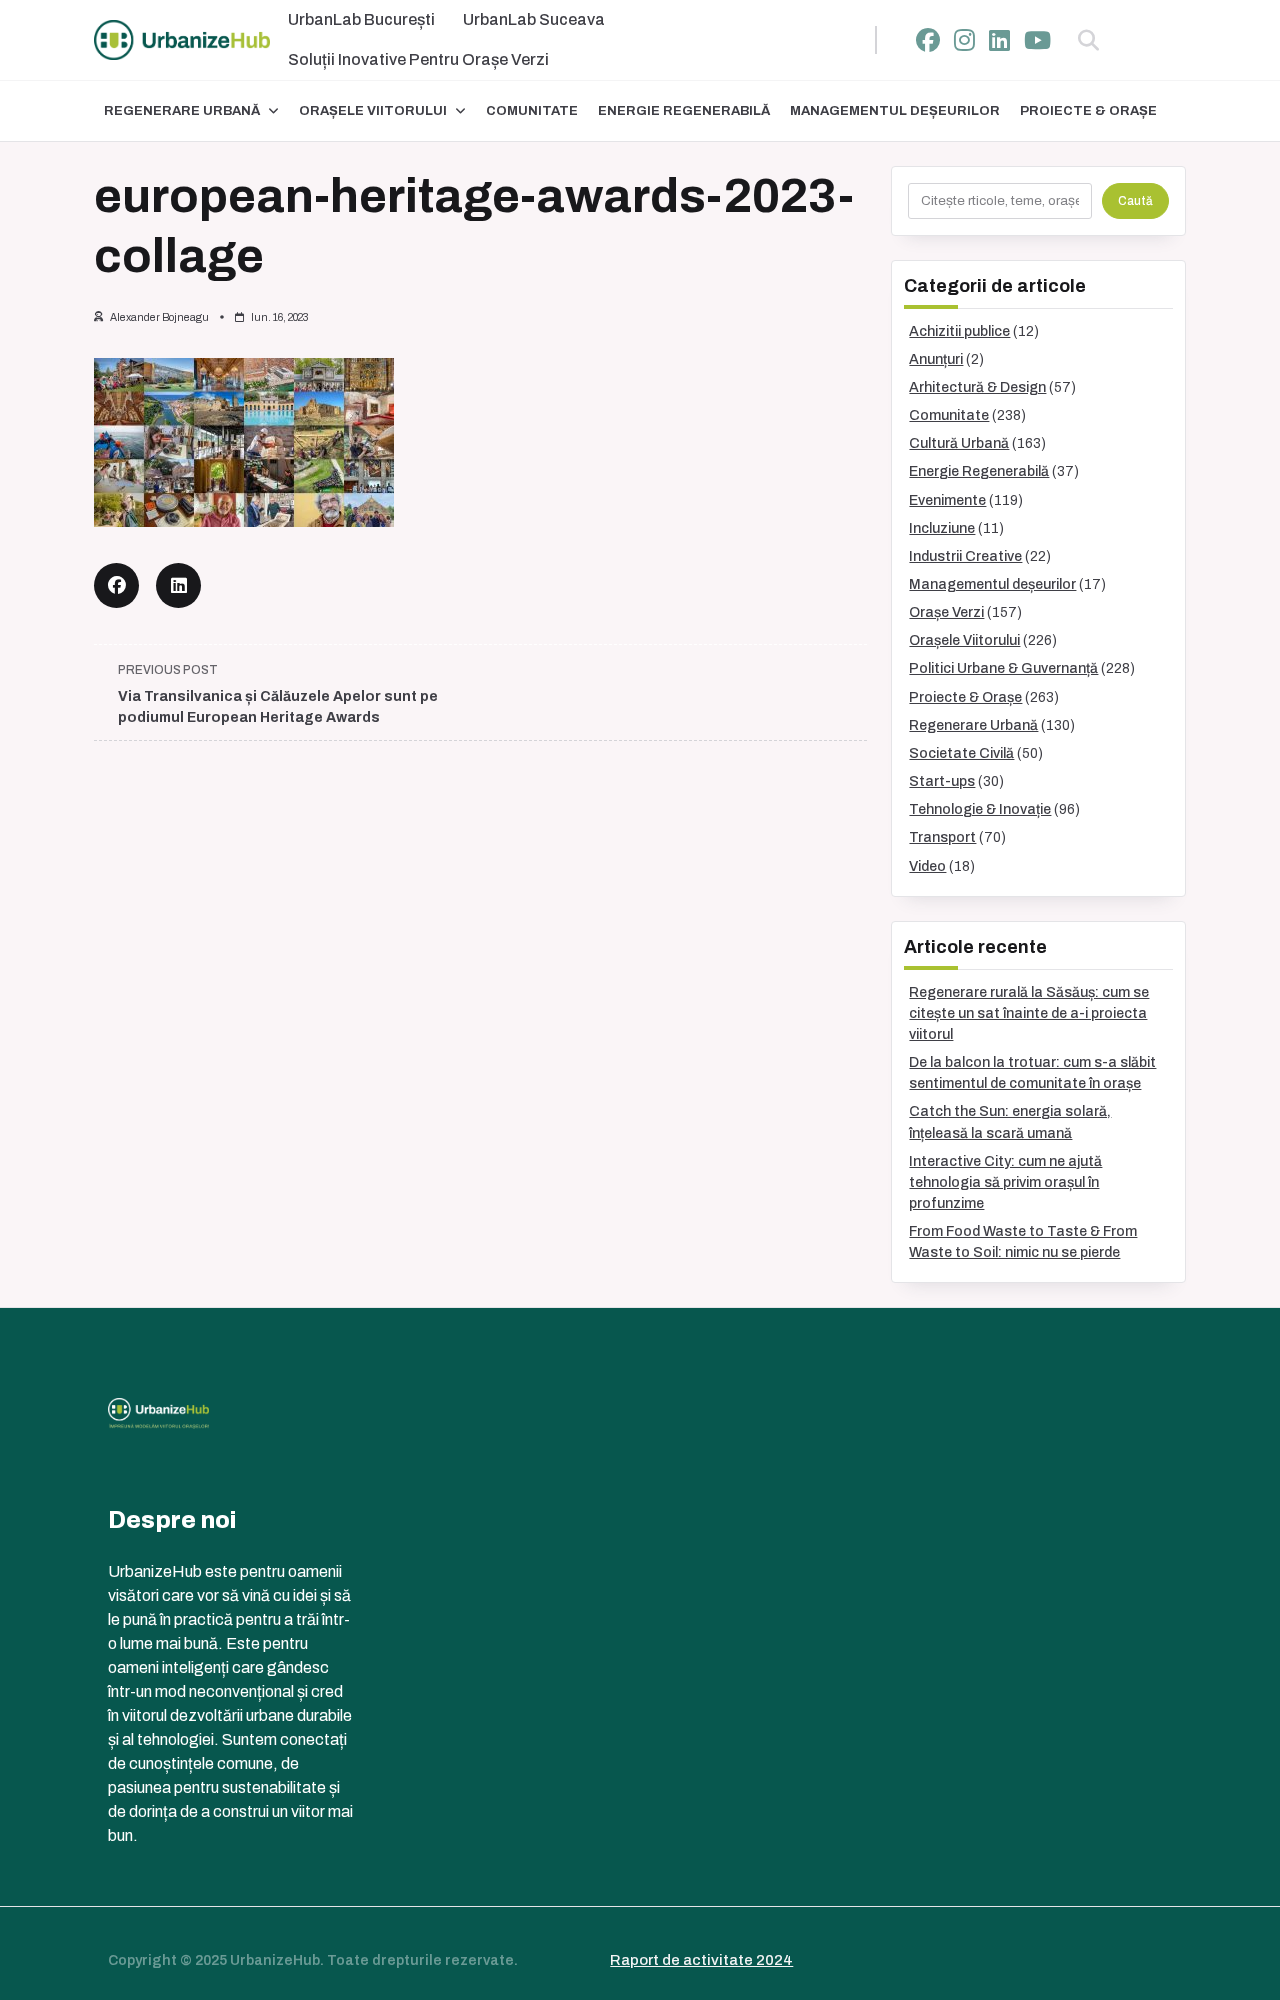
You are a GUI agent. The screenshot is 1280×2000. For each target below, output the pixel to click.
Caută (1135, 201)
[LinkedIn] (999, 40)
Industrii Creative (965, 556)
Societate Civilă (961, 753)
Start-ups (942, 781)
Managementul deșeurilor (895, 111)
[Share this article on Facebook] (116, 585)
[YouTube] (1037, 40)
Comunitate (532, 111)
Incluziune (942, 528)
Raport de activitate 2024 (701, 1960)
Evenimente (947, 500)
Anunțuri (936, 359)
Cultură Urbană (959, 443)
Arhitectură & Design (977, 387)
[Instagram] (964, 40)
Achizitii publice (959, 331)
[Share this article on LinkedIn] (178, 585)
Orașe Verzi (946, 612)
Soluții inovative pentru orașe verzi (418, 59)
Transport (942, 837)
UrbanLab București (361, 19)
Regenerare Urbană (182, 111)
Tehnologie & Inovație (980, 809)
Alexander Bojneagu (159, 317)
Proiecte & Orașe (1088, 111)
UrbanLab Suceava (534, 19)
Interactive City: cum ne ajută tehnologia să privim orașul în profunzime (1005, 1182)
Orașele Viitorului (373, 111)
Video (927, 866)
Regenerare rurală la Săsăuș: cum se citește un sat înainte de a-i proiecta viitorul (1029, 1013)
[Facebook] (928, 40)
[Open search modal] (1088, 40)
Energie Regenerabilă (684, 111)
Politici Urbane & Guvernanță (1003, 668)
